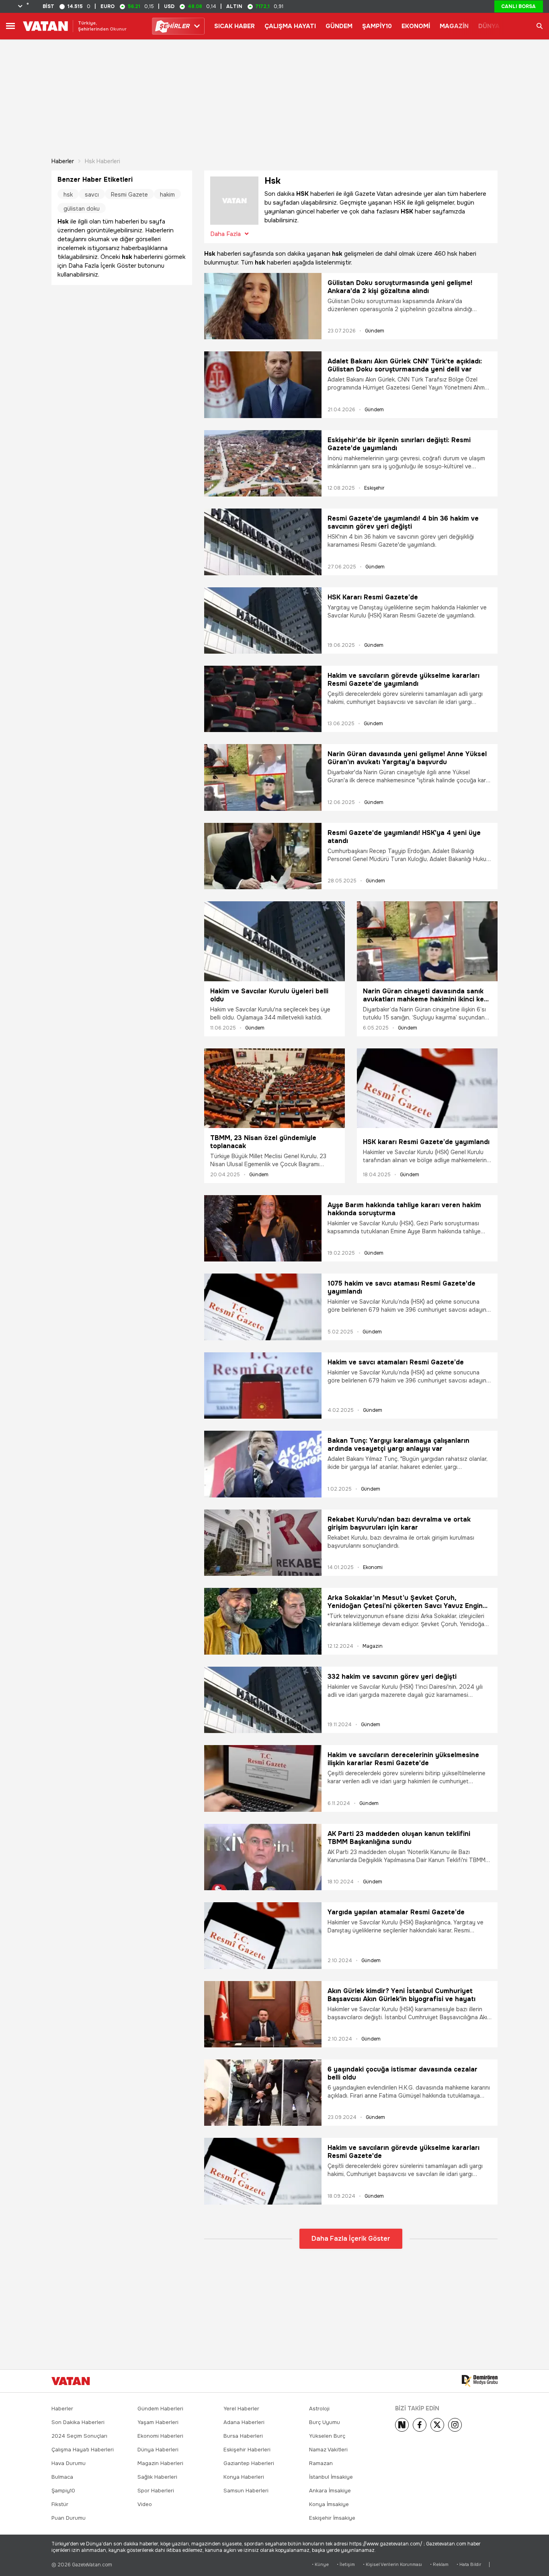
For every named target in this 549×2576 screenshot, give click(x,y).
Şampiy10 (63, 2491)
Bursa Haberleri (243, 2436)
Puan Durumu (69, 2518)
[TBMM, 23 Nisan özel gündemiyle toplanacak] (274, 1088)
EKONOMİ (416, 26)
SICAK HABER (235, 26)
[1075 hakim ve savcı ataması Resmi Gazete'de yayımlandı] (263, 1307)
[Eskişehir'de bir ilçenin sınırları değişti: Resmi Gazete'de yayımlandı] (263, 463)
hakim (167, 195)
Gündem (375, 331)
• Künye (320, 2565)
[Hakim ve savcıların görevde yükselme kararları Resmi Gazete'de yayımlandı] (263, 699)
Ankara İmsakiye (330, 2491)
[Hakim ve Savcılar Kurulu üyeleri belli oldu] (274, 941)
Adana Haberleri (244, 2422)
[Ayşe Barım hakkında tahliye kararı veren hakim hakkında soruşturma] (263, 1228)
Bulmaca (62, 2477)
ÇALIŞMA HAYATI (290, 26)
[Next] (402, 2425)
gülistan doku (82, 209)
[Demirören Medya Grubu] (480, 2381)
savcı (92, 195)
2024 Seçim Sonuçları (79, 2436)
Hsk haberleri (102, 161)
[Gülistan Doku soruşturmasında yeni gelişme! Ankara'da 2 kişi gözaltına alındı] (263, 306)
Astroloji (319, 2409)
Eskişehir (374, 488)
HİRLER (174, 26)
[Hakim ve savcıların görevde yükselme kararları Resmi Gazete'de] (263, 2171)
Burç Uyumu (325, 2422)
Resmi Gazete (129, 195)
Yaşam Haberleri (158, 2422)
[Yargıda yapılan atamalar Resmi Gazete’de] (263, 1935)
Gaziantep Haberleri (249, 2463)
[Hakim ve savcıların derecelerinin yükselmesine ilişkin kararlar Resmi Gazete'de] (263, 1778)
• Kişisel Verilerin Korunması (392, 2565)
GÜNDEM (339, 26)
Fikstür (60, 2504)
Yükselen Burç (327, 2436)
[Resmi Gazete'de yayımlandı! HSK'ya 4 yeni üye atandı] (263, 856)
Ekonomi (373, 1567)
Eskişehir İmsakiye (332, 2518)
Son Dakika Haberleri (78, 2422)
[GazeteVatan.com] (71, 2381)
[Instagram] (455, 2425)
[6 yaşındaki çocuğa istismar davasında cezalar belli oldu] (263, 2093)
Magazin (373, 1646)
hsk (68, 195)
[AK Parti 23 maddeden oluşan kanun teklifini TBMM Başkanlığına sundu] (263, 1857)
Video (145, 2504)
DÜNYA (489, 26)
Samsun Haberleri (246, 2491)
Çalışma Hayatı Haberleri (83, 2450)
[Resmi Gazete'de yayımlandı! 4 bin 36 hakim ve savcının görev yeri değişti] (263, 542)
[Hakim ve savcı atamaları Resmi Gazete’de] (263, 1385)
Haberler (63, 161)
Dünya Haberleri (158, 2450)
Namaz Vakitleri (328, 2450)
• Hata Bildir (469, 2565)
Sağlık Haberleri (157, 2477)
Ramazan (321, 2463)
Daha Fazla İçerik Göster (351, 2239)
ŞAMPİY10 (377, 26)
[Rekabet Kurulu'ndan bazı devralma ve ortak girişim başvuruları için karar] (263, 1543)
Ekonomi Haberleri (160, 2436)
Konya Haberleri (244, 2477)
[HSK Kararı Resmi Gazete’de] (263, 620)
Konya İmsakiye (329, 2504)
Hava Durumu (69, 2463)
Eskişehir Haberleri (247, 2450)
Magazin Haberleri (160, 2463)
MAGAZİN (454, 26)
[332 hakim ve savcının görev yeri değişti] (263, 1700)
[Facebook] (420, 2425)
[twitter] (437, 2425)
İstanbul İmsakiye (331, 2477)
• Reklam (439, 2565)
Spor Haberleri (156, 2491)
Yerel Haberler (241, 2409)
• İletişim (346, 2565)
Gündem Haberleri (160, 2409)
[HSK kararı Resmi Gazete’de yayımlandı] (427, 1090)
